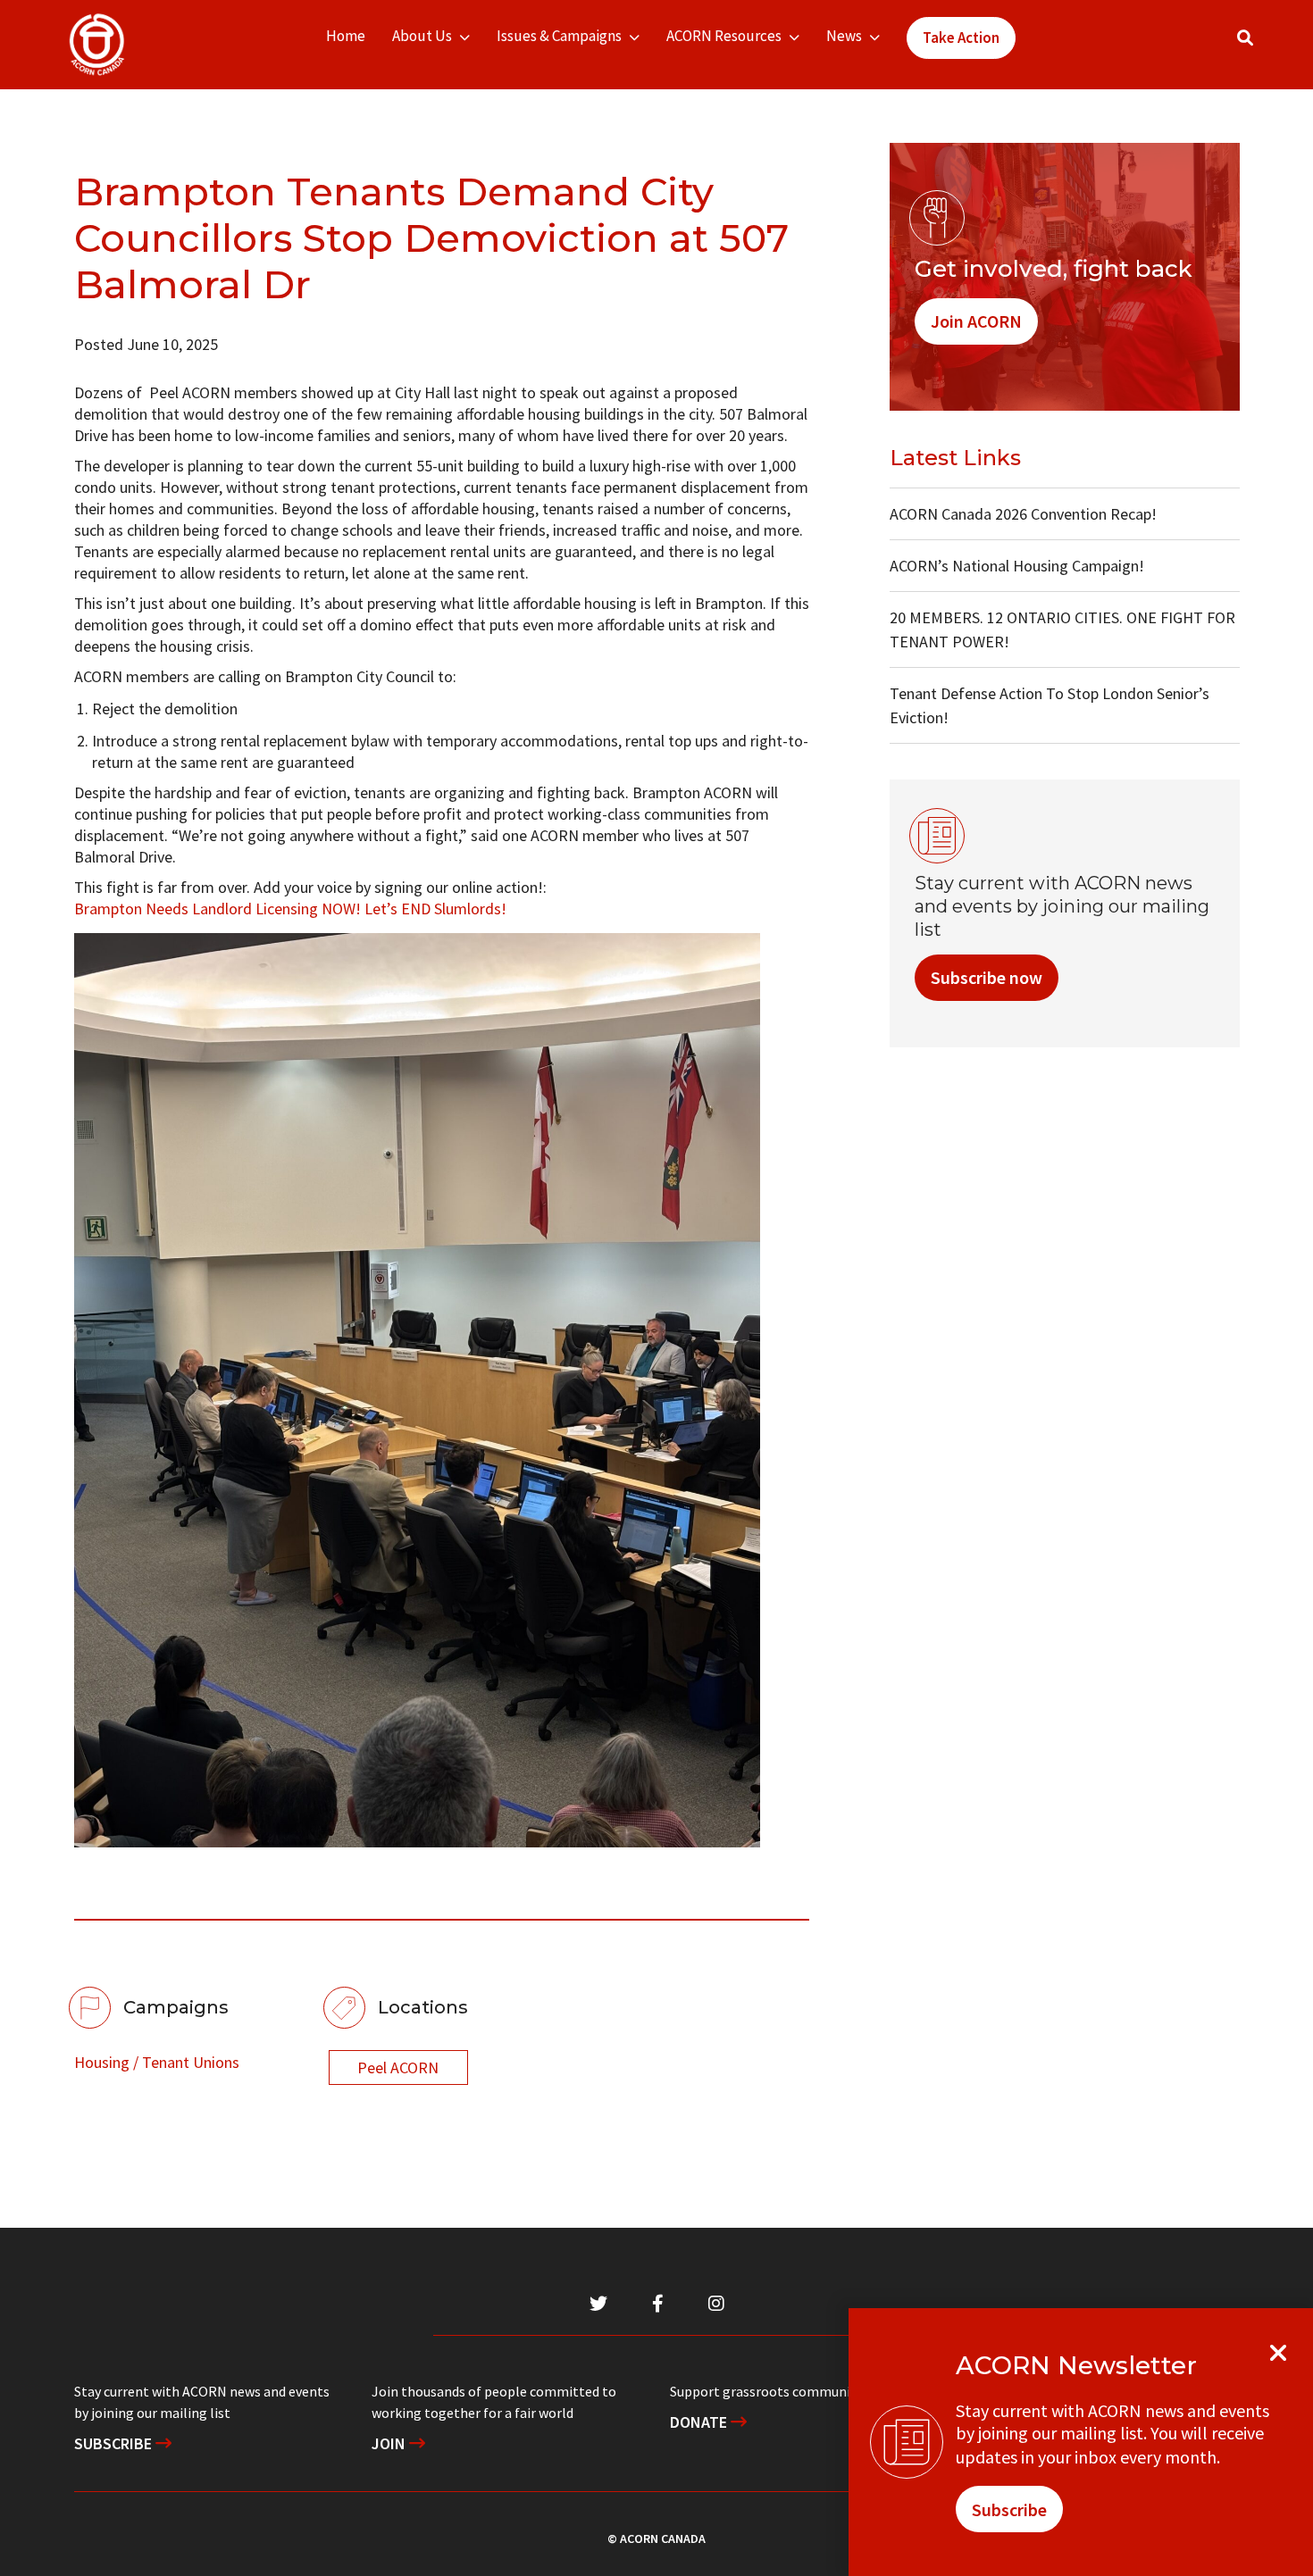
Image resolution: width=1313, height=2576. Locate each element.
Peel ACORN (398, 2067)
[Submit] (1263, 45)
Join (390, 2443)
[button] (1245, 38)
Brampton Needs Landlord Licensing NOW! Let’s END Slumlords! (290, 909)
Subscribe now (987, 977)
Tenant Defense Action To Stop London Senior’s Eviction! (1050, 705)
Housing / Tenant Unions (157, 2062)
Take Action (961, 38)
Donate (700, 2422)
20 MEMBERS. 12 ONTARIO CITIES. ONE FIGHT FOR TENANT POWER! (1062, 629)
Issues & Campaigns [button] (559, 36)
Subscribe (115, 2443)
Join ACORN (976, 321)
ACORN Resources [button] (724, 36)
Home (346, 36)
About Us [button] (422, 36)
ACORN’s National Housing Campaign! (1017, 566)
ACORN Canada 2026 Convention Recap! (1023, 514)
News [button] (844, 36)
